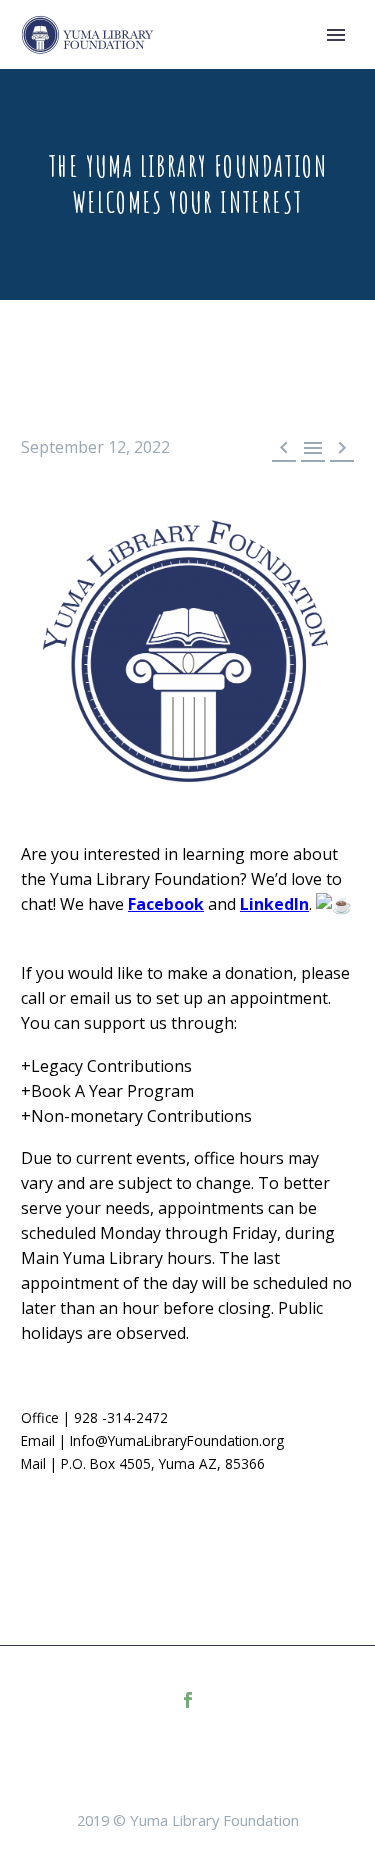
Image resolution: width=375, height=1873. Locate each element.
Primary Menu (336, 35)
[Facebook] (188, 1700)
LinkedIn (274, 904)
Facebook (166, 904)
